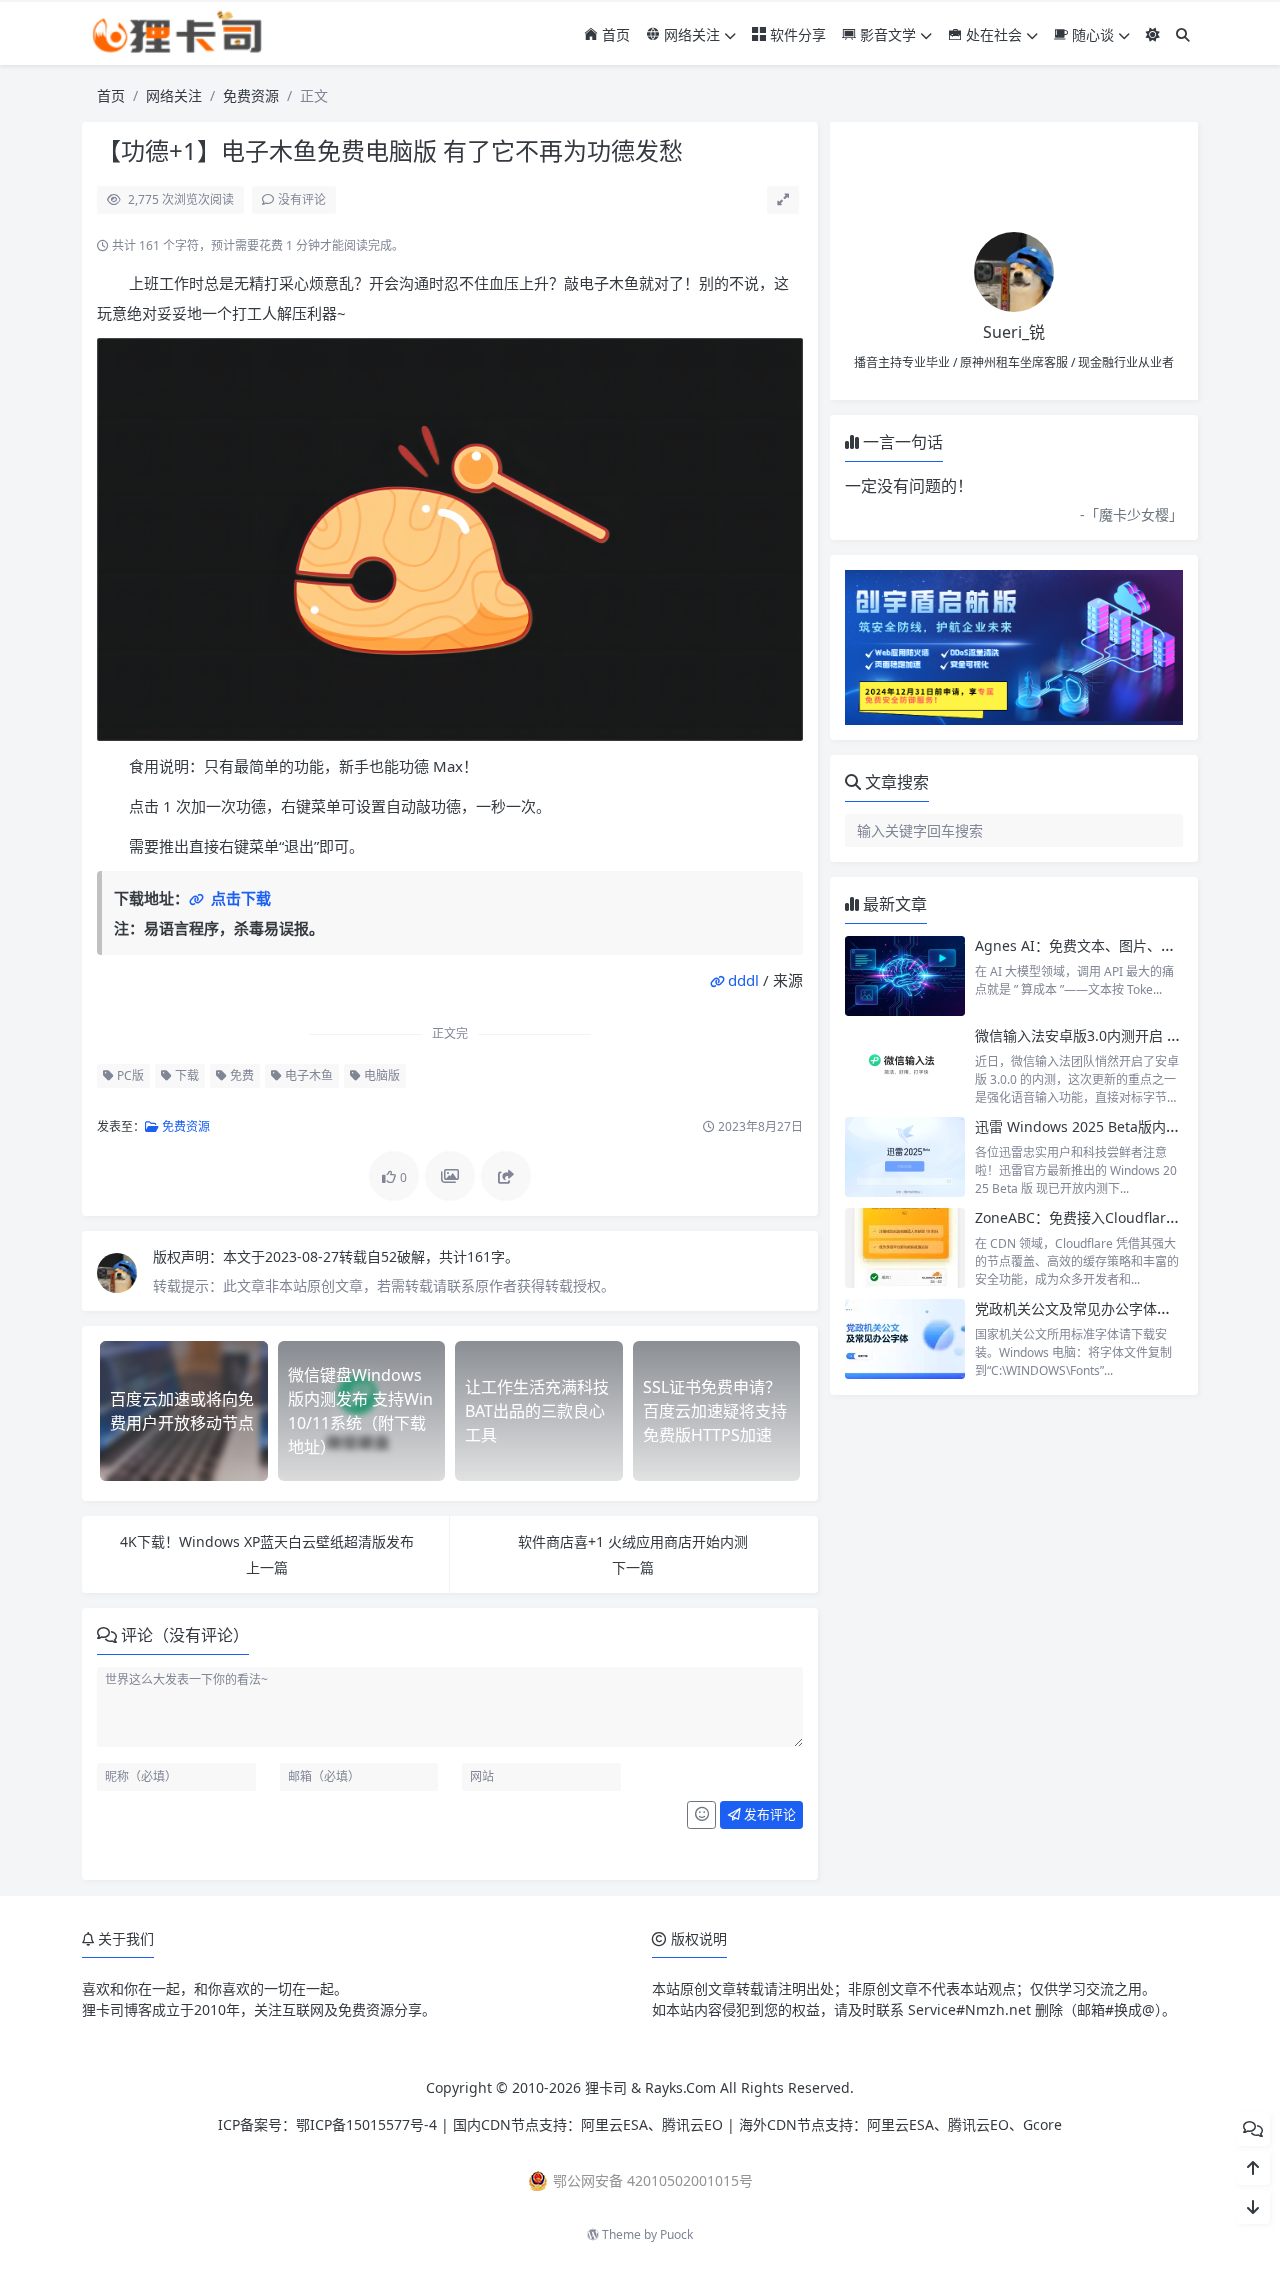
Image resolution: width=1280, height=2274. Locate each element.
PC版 (129, 1075)
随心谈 (1091, 34)
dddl (743, 980)
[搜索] (1183, 34)
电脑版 (380, 1075)
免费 (240, 1075)
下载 (185, 1075)
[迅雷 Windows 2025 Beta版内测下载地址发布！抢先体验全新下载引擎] (905, 1157)
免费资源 (251, 95)
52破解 (403, 1256)
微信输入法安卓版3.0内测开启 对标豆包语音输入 (1127, 1035)
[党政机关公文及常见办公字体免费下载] (905, 1339)
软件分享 (796, 34)
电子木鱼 (307, 1075)
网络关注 (690, 34)
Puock (676, 2234)
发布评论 (768, 1814)
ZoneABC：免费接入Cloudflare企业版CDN (1110, 1217)
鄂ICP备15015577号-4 (366, 2124)
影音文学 (886, 34)
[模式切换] (1153, 34)
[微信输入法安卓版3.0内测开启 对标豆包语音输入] (905, 1066)
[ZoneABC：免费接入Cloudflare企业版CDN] (905, 1248)
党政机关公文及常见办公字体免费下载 (1094, 1308)
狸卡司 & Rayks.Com (650, 2087)
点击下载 (239, 898)
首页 (614, 34)
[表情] (701, 1815)
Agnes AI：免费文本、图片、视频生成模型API (1121, 945)
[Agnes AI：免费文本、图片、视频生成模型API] (905, 976)
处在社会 (992, 34)
